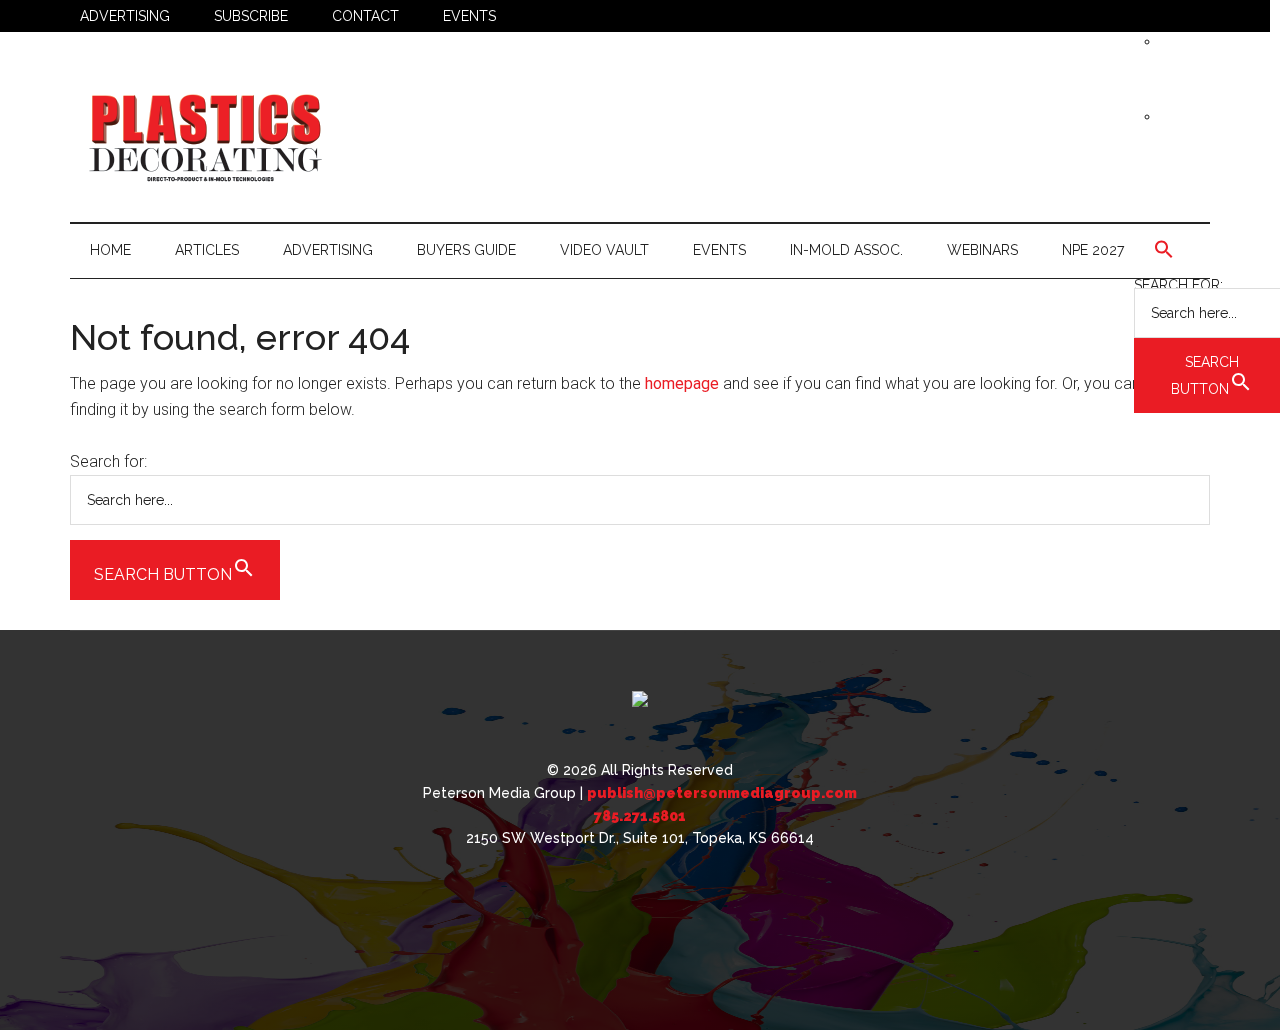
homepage (682, 383)
